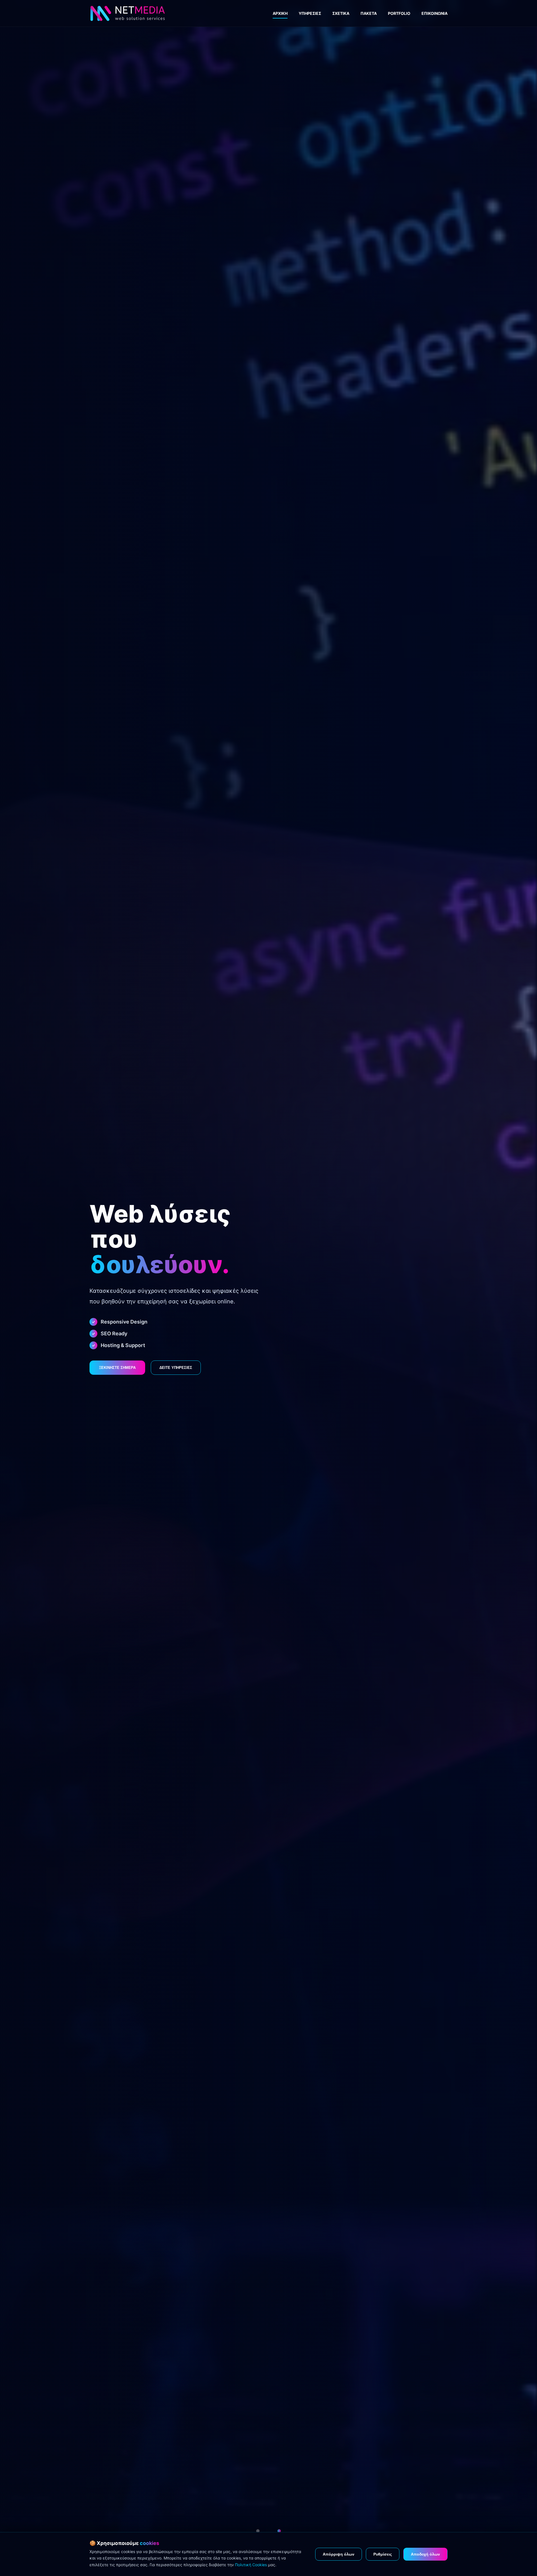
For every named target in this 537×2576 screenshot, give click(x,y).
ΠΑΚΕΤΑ (369, 13)
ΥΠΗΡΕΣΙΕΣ (310, 13)
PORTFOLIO (399, 13)
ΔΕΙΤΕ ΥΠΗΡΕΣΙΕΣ (176, 1368)
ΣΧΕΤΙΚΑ (341, 13)
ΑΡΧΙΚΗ (280, 13)
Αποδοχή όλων (425, 2554)
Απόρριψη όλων (339, 2554)
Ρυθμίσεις (383, 2554)
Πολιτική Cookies (251, 2565)
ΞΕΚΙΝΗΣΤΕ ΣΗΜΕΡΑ (117, 1368)
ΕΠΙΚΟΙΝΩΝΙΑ (434, 13)
